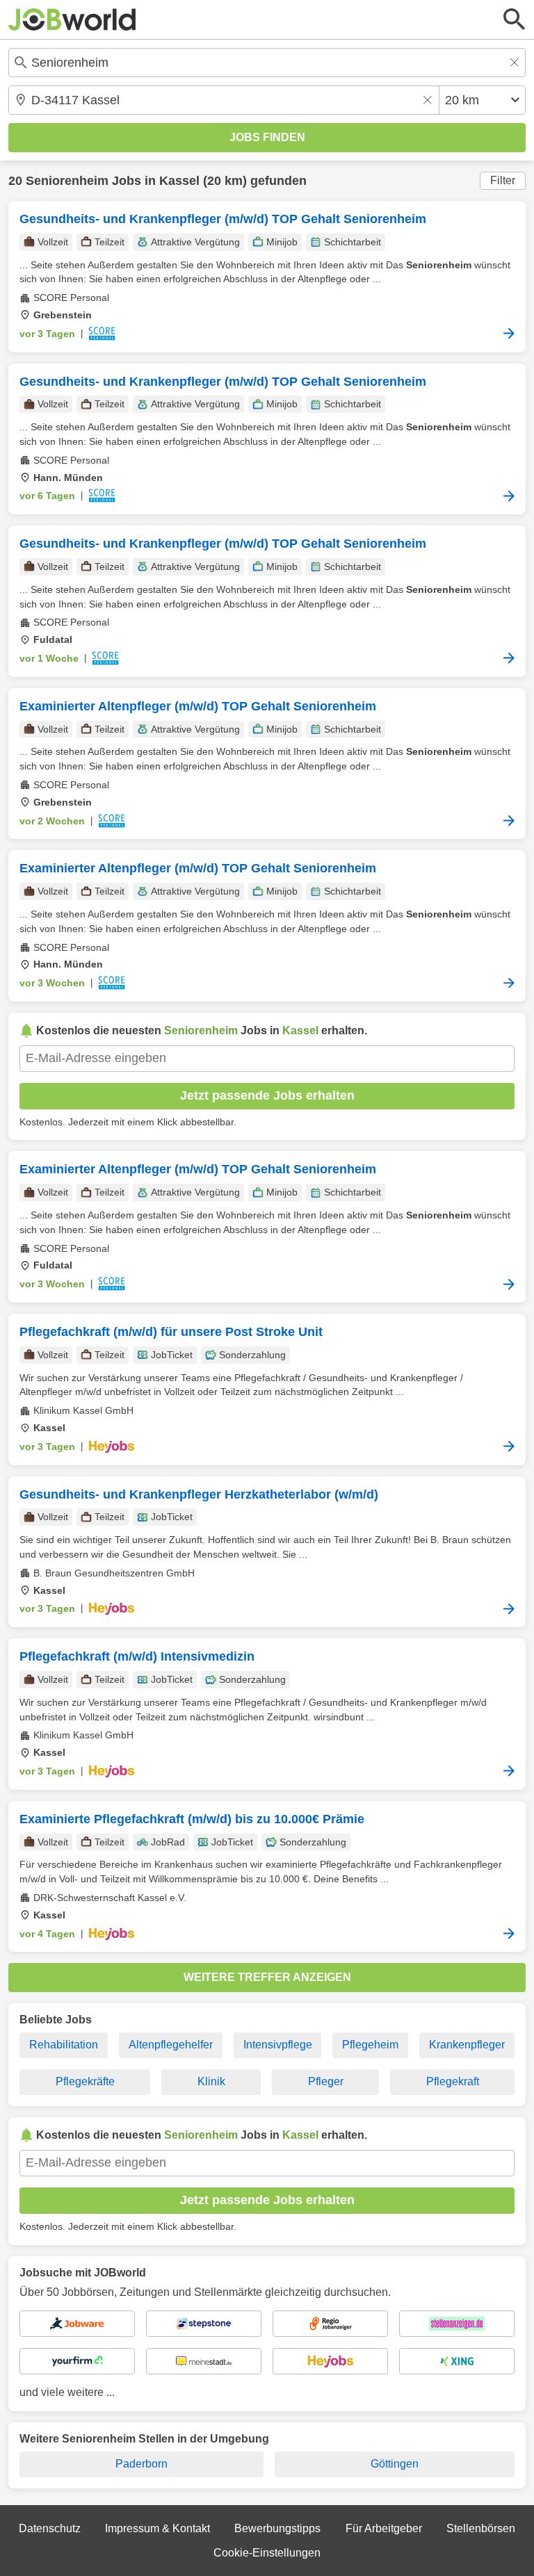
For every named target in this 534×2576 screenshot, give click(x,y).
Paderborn (141, 2464)
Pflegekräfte (85, 2081)
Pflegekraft (453, 2081)
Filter (503, 180)
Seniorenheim (67, 181)
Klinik (211, 2081)
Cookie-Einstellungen (267, 2553)
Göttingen (395, 2464)
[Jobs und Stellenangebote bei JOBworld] (72, 19)
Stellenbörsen (481, 2528)
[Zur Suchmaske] (515, 19)
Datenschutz (50, 2528)
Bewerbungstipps (277, 2528)
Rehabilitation (64, 2045)
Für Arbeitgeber (384, 2528)
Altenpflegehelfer (171, 2045)
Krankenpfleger (467, 2045)
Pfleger (326, 2081)
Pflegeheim (370, 2045)
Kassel (179, 181)
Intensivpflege (278, 2045)
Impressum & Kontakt (157, 2528)
